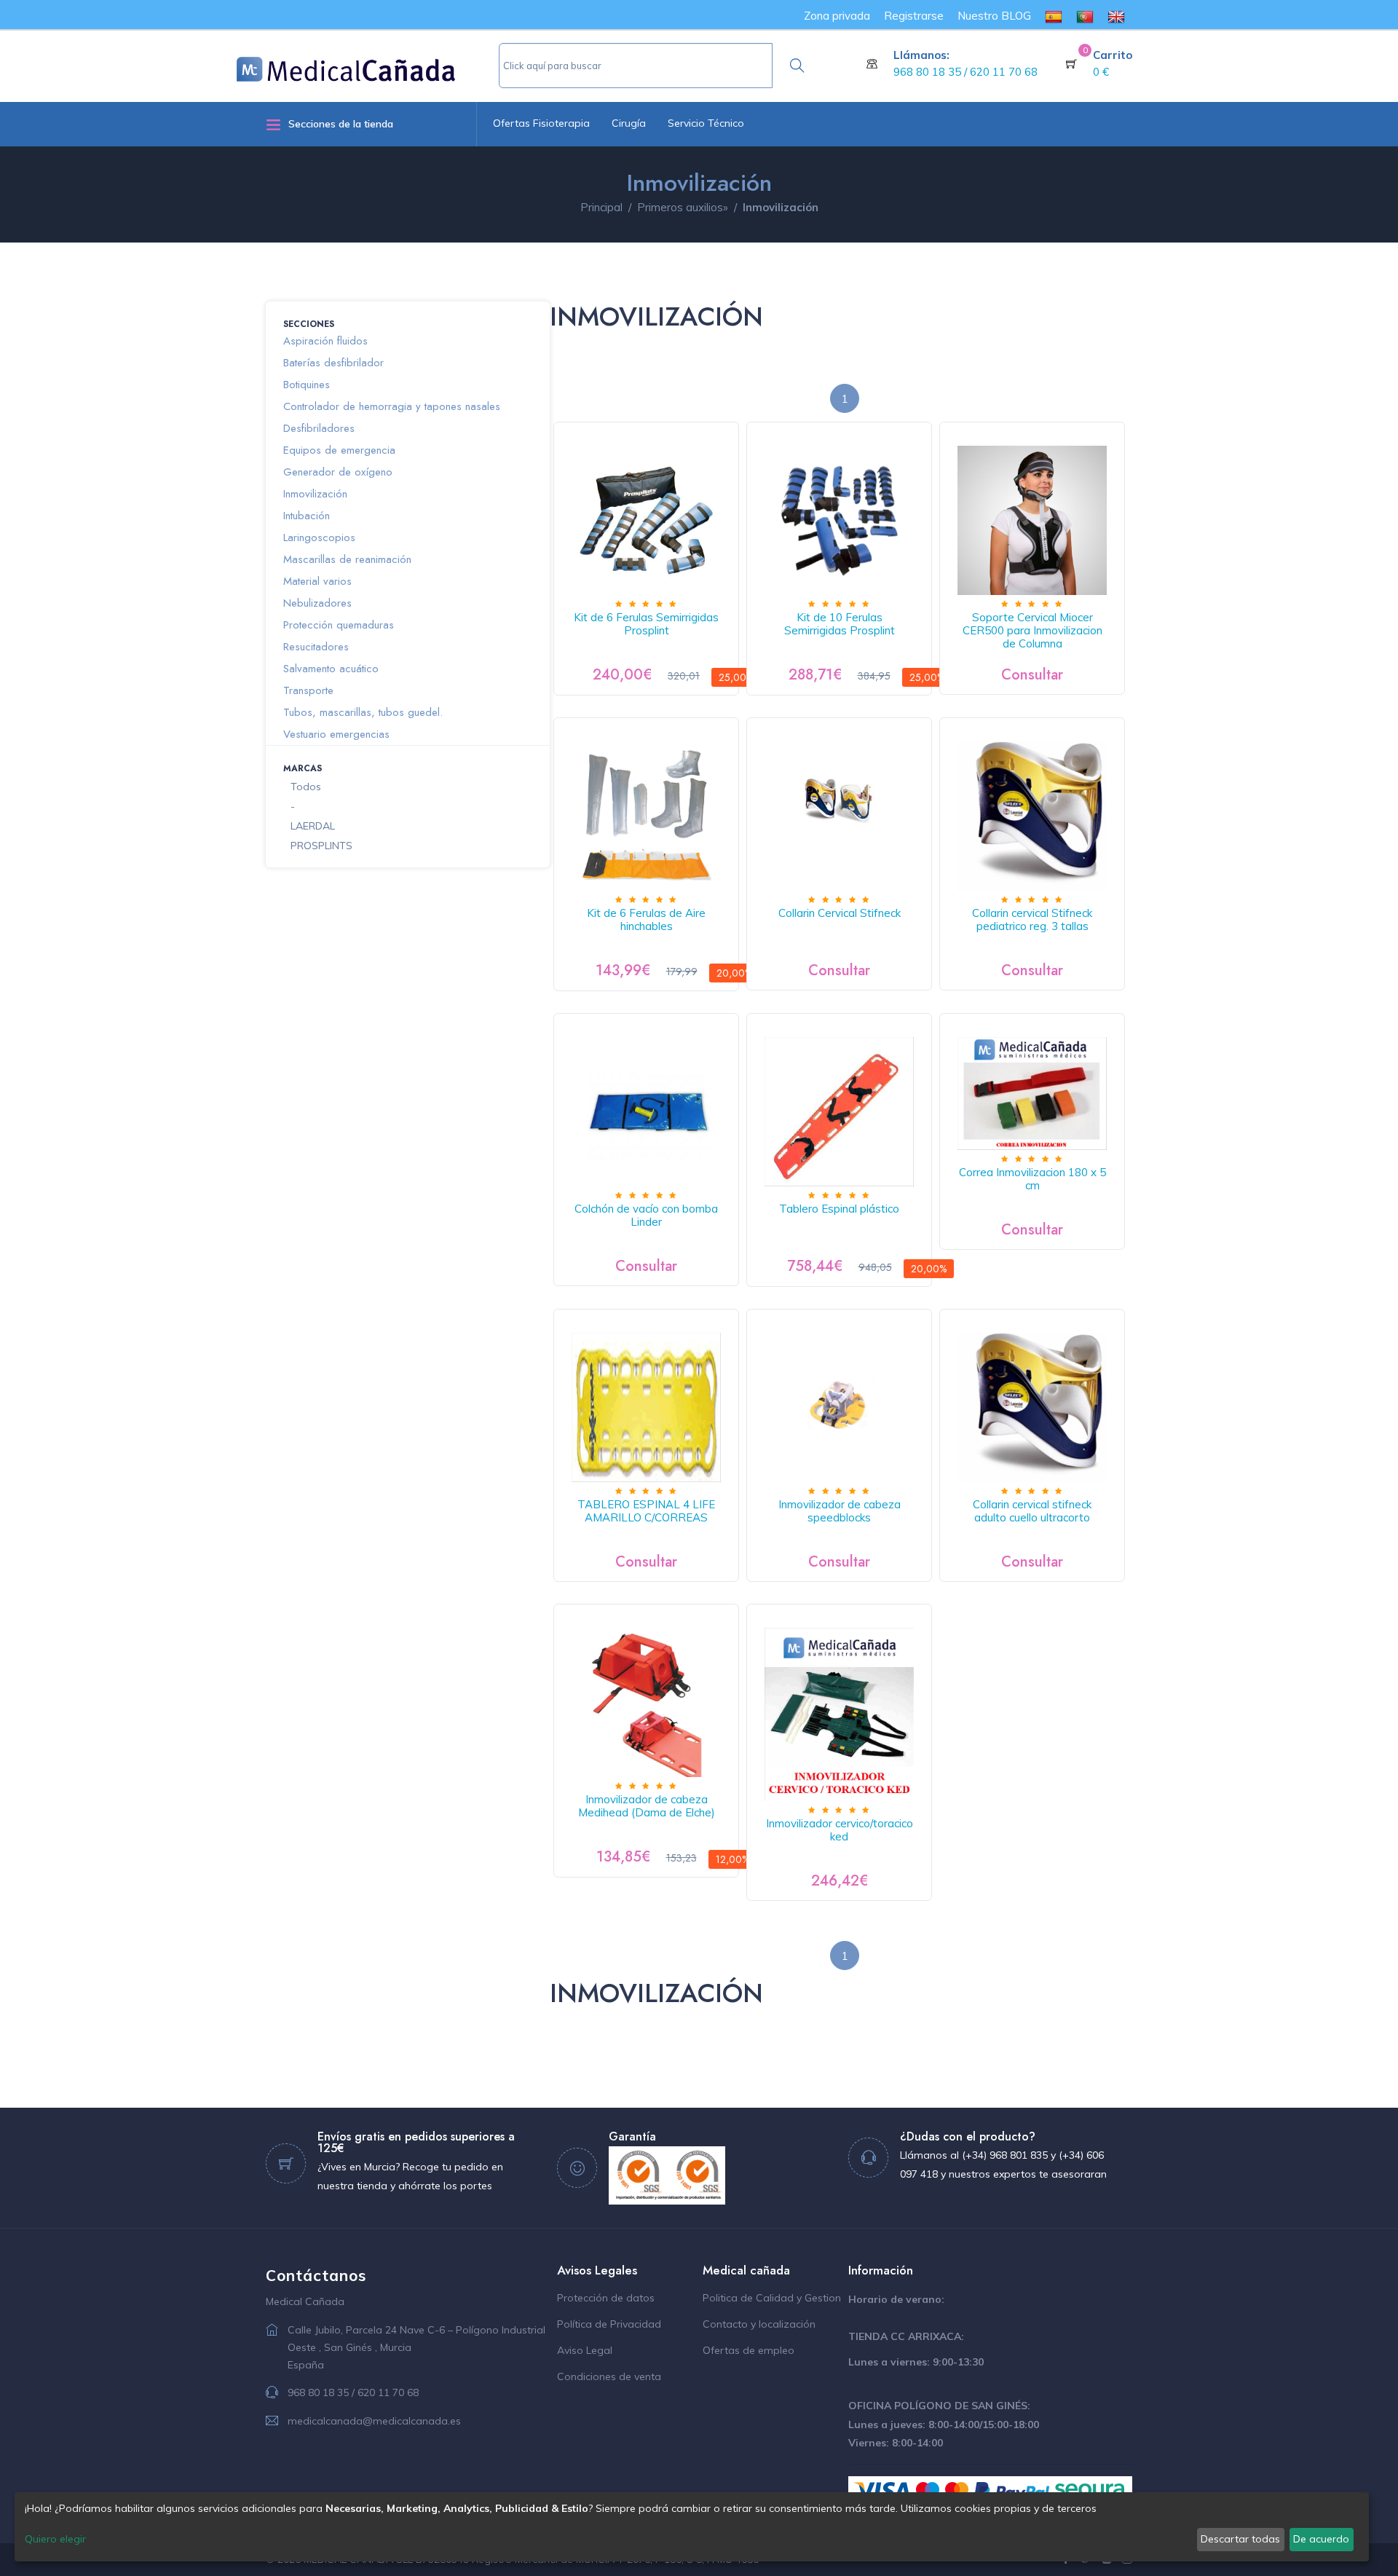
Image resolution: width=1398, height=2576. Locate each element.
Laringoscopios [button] (319, 537)
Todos (306, 787)
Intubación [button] (307, 516)
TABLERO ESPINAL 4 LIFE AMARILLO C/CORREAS (646, 1511)
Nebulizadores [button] (317, 603)
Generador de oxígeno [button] (338, 472)
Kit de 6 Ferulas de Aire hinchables (646, 919)
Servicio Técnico (706, 123)
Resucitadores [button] (316, 647)
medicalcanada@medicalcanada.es (374, 2421)
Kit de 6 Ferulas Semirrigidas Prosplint (646, 624)
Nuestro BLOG (994, 16)
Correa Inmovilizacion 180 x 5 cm (1032, 1179)
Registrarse (914, 16)
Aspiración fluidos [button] (325, 341)
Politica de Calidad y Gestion (772, 2298)
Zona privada (837, 16)
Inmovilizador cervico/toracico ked (840, 1830)
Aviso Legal (585, 2350)
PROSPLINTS (321, 846)
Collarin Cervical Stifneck (840, 913)
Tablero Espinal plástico (839, 1209)
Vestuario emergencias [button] (336, 734)
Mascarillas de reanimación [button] (347, 559)
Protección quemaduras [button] (339, 625)
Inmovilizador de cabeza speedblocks (840, 1511)
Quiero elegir (55, 2539)
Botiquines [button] (307, 385)
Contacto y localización (759, 2324)
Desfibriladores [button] (319, 428)
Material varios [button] (317, 581)
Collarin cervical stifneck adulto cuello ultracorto (1032, 1511)
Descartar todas (1240, 2539)
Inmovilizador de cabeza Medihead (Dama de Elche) (647, 1806)
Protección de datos (606, 2298)
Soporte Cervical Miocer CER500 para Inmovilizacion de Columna (1032, 630)
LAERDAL (313, 826)
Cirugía (629, 123)
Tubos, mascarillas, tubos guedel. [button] (363, 712)
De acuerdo (1321, 2539)
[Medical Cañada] (368, 63)
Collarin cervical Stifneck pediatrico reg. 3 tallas (1032, 919)
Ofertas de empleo (749, 2350)
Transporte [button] (308, 690)
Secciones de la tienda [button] (341, 124)
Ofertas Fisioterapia (541, 123)
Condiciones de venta (609, 2376)
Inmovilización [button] (315, 494)
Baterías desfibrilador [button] (333, 363)
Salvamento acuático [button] (331, 669)
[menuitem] (1054, 16)
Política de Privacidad (609, 2324)
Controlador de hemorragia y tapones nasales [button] (392, 406)
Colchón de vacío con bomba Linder (646, 1215)
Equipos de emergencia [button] (339, 450)
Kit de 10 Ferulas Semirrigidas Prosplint (840, 624)
